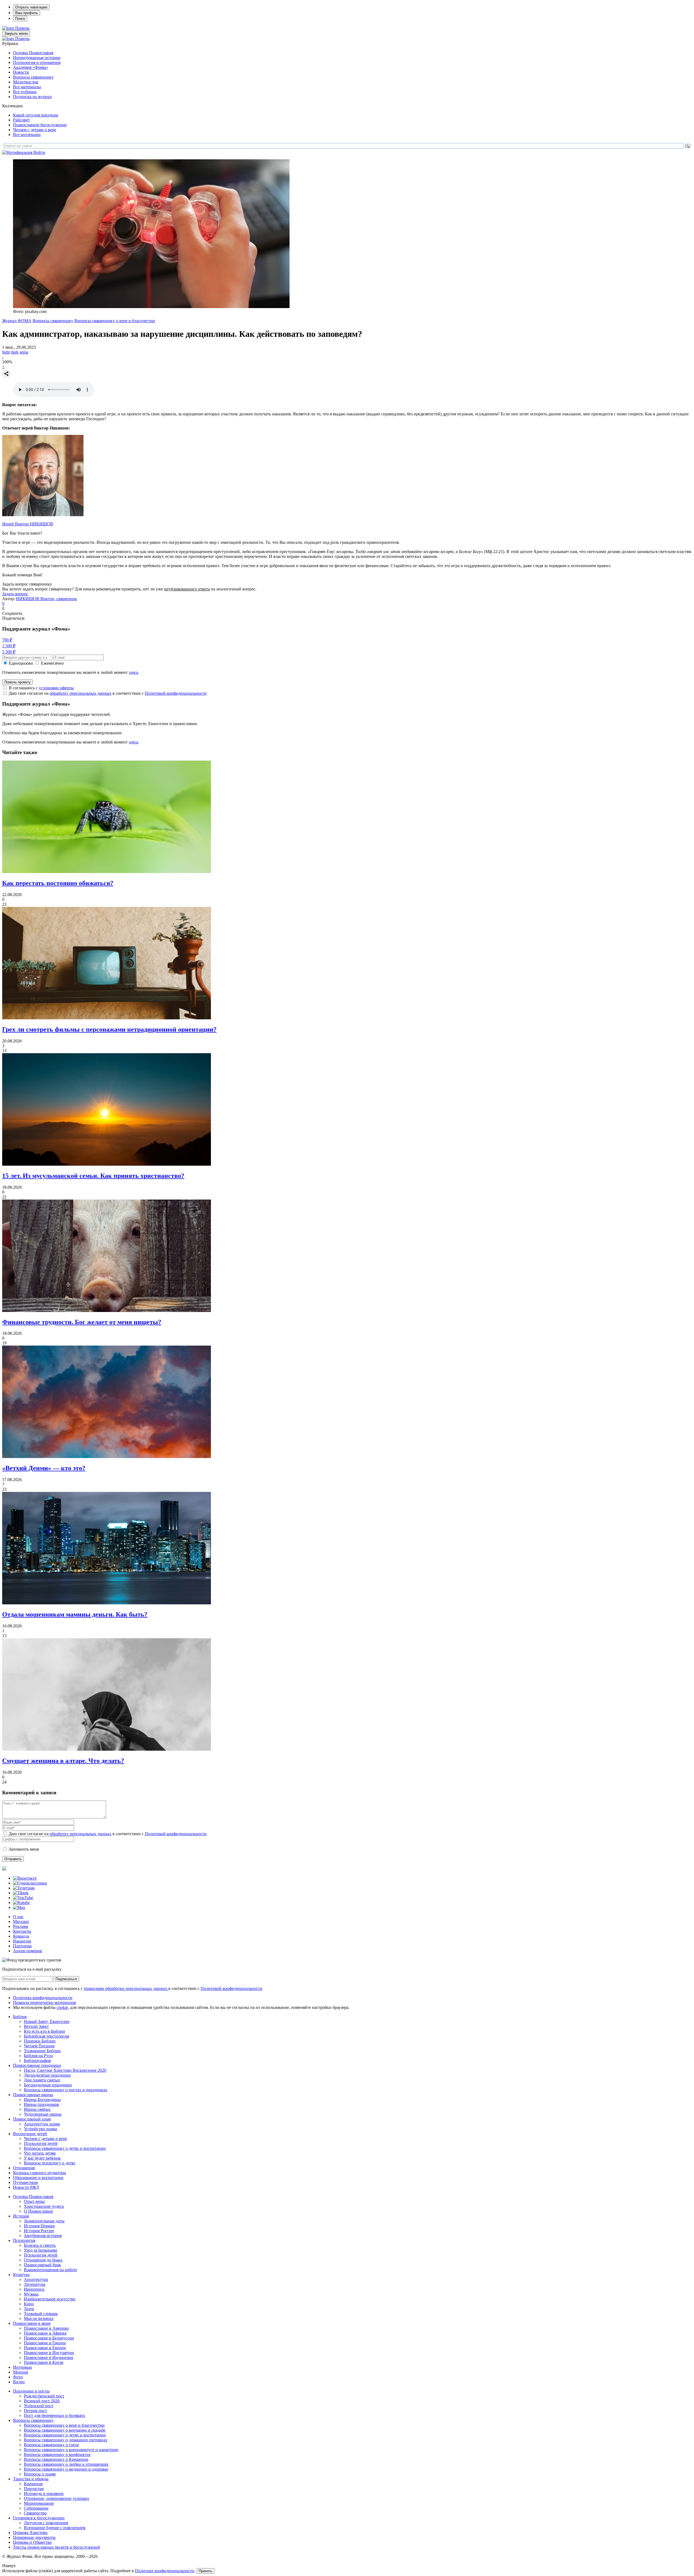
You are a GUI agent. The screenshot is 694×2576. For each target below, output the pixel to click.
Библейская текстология (46, 2036)
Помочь (22, 28)
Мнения (20, 2372)
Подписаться (66, 1979)
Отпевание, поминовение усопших (57, 2498)
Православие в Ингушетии (49, 2353)
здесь (134, 672)
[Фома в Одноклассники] (30, 1883)
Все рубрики (25, 92)
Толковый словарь (41, 2314)
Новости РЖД (26, 2187)
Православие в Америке (46, 2328)
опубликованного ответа (187, 589)
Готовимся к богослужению (39, 2518)
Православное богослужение (40, 125)
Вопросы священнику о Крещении (56, 2459)
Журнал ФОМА (17, 321)
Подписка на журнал (32, 97)
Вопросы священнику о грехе (51, 2445)
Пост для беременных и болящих (54, 2415)
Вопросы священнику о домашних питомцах (66, 2440)
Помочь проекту (17, 682)
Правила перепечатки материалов (44, 2003)
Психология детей (41, 2143)
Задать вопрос (15, 594)
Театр (29, 2309)
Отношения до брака (43, 2260)
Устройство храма (40, 2129)
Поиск (20, 19)
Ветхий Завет (36, 2026)
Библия (20, 2017)
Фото (18, 2377)
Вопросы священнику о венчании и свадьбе (65, 2430)
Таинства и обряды (31, 2479)
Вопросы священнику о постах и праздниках (66, 2090)
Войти (39, 152)
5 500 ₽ (9, 652)
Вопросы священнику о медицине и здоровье (66, 2469)
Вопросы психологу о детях (50, 2163)
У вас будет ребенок (42, 2158)
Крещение (33, 2484)
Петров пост (35, 2411)
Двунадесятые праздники (47, 2075)
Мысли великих (39, 2318)
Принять (205, 2571)
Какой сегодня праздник (36, 115)
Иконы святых (37, 2109)
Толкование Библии (42, 2051)
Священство (35, 2513)
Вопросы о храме (40, 2474)
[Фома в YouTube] (23, 1898)
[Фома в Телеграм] (24, 1888)
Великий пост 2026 (42, 2401)
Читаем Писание (39, 2046)
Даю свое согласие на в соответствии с (108, 693)
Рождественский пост (44, 2396)
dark (15, 352)
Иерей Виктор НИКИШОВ (28, 524)
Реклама (21, 1926)
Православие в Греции (45, 2343)
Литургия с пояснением (46, 2523)
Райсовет (21, 120)
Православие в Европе (45, 2348)
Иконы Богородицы (42, 2100)
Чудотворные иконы (43, 2114)
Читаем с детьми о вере (35, 130)
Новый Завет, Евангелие (47, 2021)
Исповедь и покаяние (44, 2493)
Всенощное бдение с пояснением (55, 2528)
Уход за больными (41, 2250)
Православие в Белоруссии (49, 2338)
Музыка (31, 2294)
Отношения (24, 2168)
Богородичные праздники (48, 2085)
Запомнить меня (24, 1849)
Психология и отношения (37, 62)
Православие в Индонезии (49, 2357)
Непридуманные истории (37, 58)
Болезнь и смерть (40, 2245)
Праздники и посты (31, 2391)
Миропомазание (39, 2503)
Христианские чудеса (44, 2206)
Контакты (22, 1931)
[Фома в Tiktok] (21, 1893)
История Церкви (39, 2226)
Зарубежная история (43, 2236)
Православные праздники (37, 2065)
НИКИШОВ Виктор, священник (46, 599)
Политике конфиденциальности (165, 2571)
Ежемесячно (52, 663)
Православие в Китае (44, 2362)
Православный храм (32, 2119)
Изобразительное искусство (50, 2299)
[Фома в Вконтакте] (25, 1878)
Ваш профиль (27, 13)
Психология (24, 2240)
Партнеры (22, 1946)
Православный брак (42, 2265)
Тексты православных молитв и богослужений (57, 2547)
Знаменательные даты (44, 2221)
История (21, 2216)
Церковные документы (34, 2537)
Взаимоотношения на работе (50, 2270)
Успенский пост (39, 2406)
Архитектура (36, 2279)
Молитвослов (26, 82)
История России (39, 2231)
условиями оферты (56, 688)
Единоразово (21, 663)
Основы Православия (33, 53)
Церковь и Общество (32, 2542)
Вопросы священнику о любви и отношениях (66, 2464)
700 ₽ (7, 640)
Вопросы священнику (33, 77)
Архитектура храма (42, 2124)
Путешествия (25, 2182)
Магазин (21, 1922)
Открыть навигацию (31, 7)
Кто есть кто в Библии (44, 2031)
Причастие (34, 2489)
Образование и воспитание (38, 2178)
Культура (21, 2275)
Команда (21, 1936)
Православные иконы (33, 2095)
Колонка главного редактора (39, 2173)
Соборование (36, 2508)
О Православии (38, 2211)
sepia (24, 352)
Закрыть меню (16, 33)
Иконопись (34, 2289)
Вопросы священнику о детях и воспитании (65, 2148)
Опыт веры (34, 2201)
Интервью (23, 2367)
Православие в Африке (45, 2333)
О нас (18, 1917)
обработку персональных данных (81, 693)
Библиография (37, 2061)
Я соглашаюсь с (41, 688)
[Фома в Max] (19, 1907)
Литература (35, 2284)
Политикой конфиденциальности (176, 693)
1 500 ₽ (9, 646)
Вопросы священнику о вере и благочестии (115, 321)
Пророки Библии (40, 2041)
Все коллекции (27, 135)
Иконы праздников (41, 2104)
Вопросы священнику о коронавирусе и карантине (71, 2450)
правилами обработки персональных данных (126, 1988)
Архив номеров (28, 1951)
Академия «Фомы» (31, 67)
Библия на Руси (38, 2056)
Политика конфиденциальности (43, 1998)
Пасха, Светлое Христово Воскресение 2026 (65, 2070)
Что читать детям (40, 2153)
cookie (62, 2007)
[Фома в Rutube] (21, 1903)
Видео (19, 2382)
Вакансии (22, 1941)
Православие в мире (32, 2323)
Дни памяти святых (42, 2080)
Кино (29, 2304)
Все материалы (27, 87)
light (6, 352)
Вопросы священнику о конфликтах (57, 2454)
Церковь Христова (30, 2533)
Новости (21, 72)
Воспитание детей (30, 2134)
